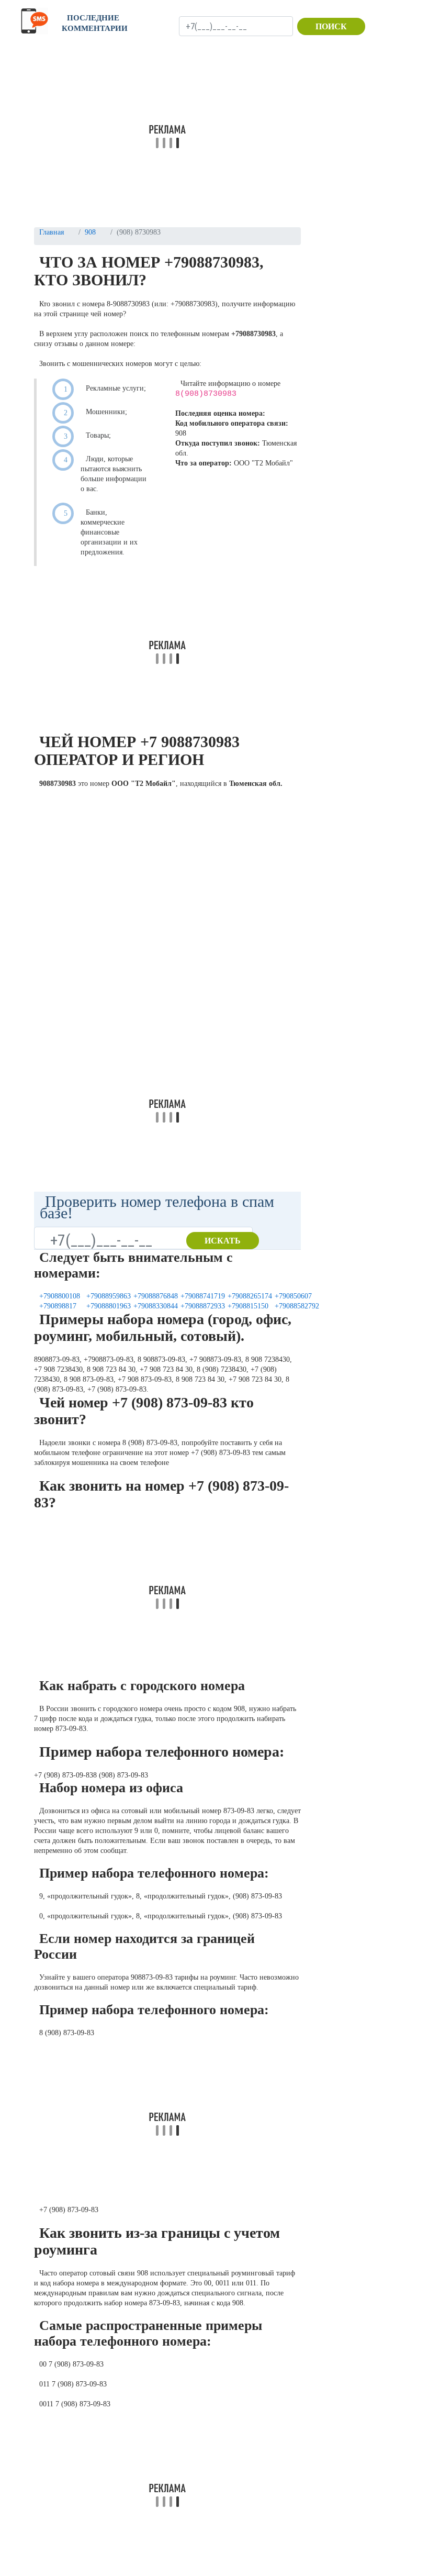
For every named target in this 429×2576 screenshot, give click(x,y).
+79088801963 (109, 1306)
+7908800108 (60, 1296)
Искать (223, 1241)
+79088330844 (156, 1306)
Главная (52, 232)
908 (90, 232)
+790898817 (58, 1306)
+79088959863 (109, 1296)
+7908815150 (248, 1306)
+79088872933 (203, 1306)
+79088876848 (156, 1296)
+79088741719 (203, 1296)
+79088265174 (250, 1296)
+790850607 (293, 1296)
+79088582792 (297, 1306)
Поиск (331, 26)
